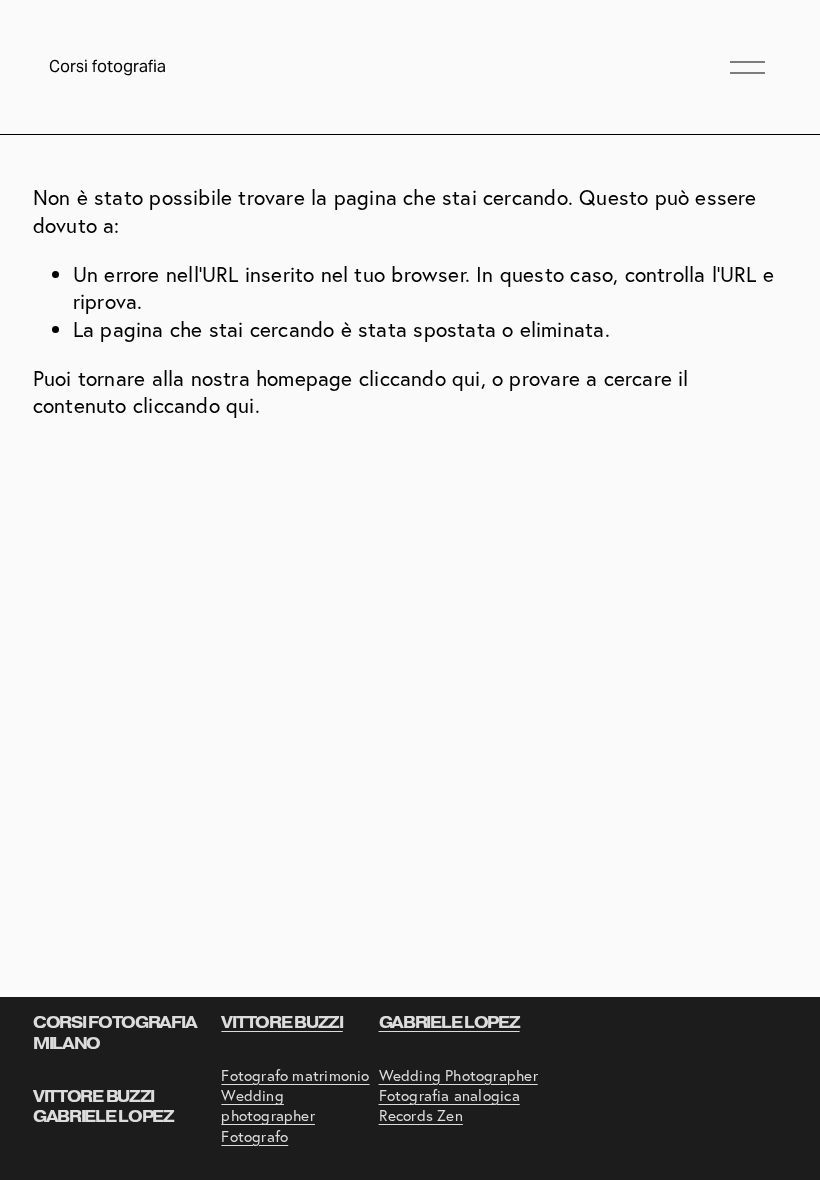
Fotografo (254, 1136)
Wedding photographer (268, 1105)
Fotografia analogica (449, 1095)
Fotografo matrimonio (295, 1075)
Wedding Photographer (458, 1075)
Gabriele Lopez (449, 1023)
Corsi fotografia (107, 66)
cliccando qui (420, 378)
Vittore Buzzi (281, 1023)
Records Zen (421, 1115)
